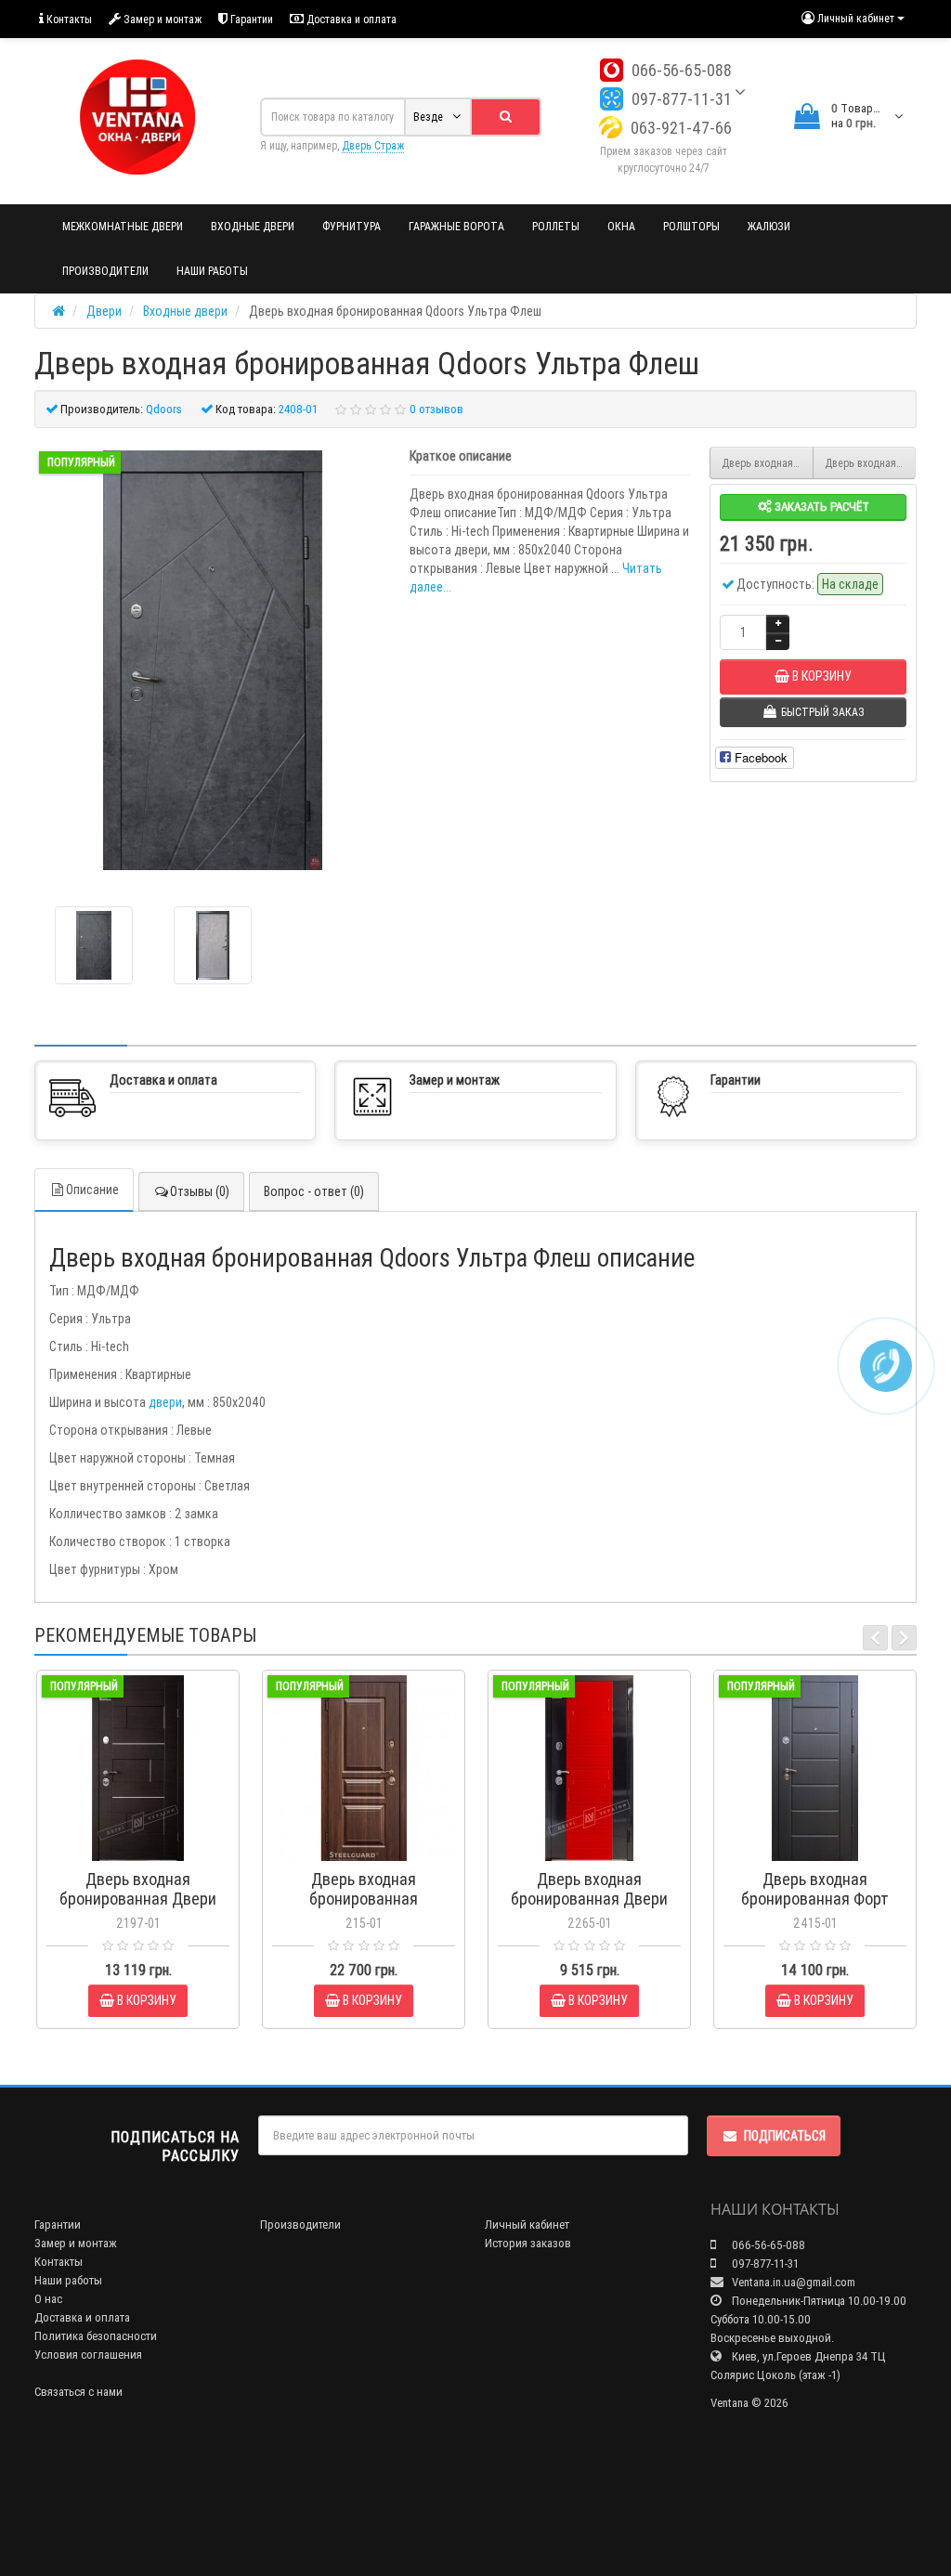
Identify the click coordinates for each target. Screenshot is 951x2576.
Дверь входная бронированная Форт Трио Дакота (871, 463)
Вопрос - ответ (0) (314, 1191)
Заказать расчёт (821, 507)
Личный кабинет (527, 2225)
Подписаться (785, 2136)
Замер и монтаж (161, 19)
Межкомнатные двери (123, 226)
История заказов (528, 2243)
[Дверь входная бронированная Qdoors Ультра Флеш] (213, 660)
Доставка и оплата (350, 19)
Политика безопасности (96, 2336)
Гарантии (250, 19)
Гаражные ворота (456, 226)
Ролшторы (691, 226)
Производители (105, 271)
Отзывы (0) (200, 1191)
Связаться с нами (78, 2392)
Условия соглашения (88, 2355)
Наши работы (212, 271)
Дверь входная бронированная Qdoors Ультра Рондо (768, 463)
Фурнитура (352, 226)
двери (165, 1402)
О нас (48, 2299)
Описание (92, 1190)
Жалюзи (769, 226)
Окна (621, 226)
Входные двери (253, 226)
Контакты (68, 19)
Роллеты (556, 226)
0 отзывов (436, 409)
